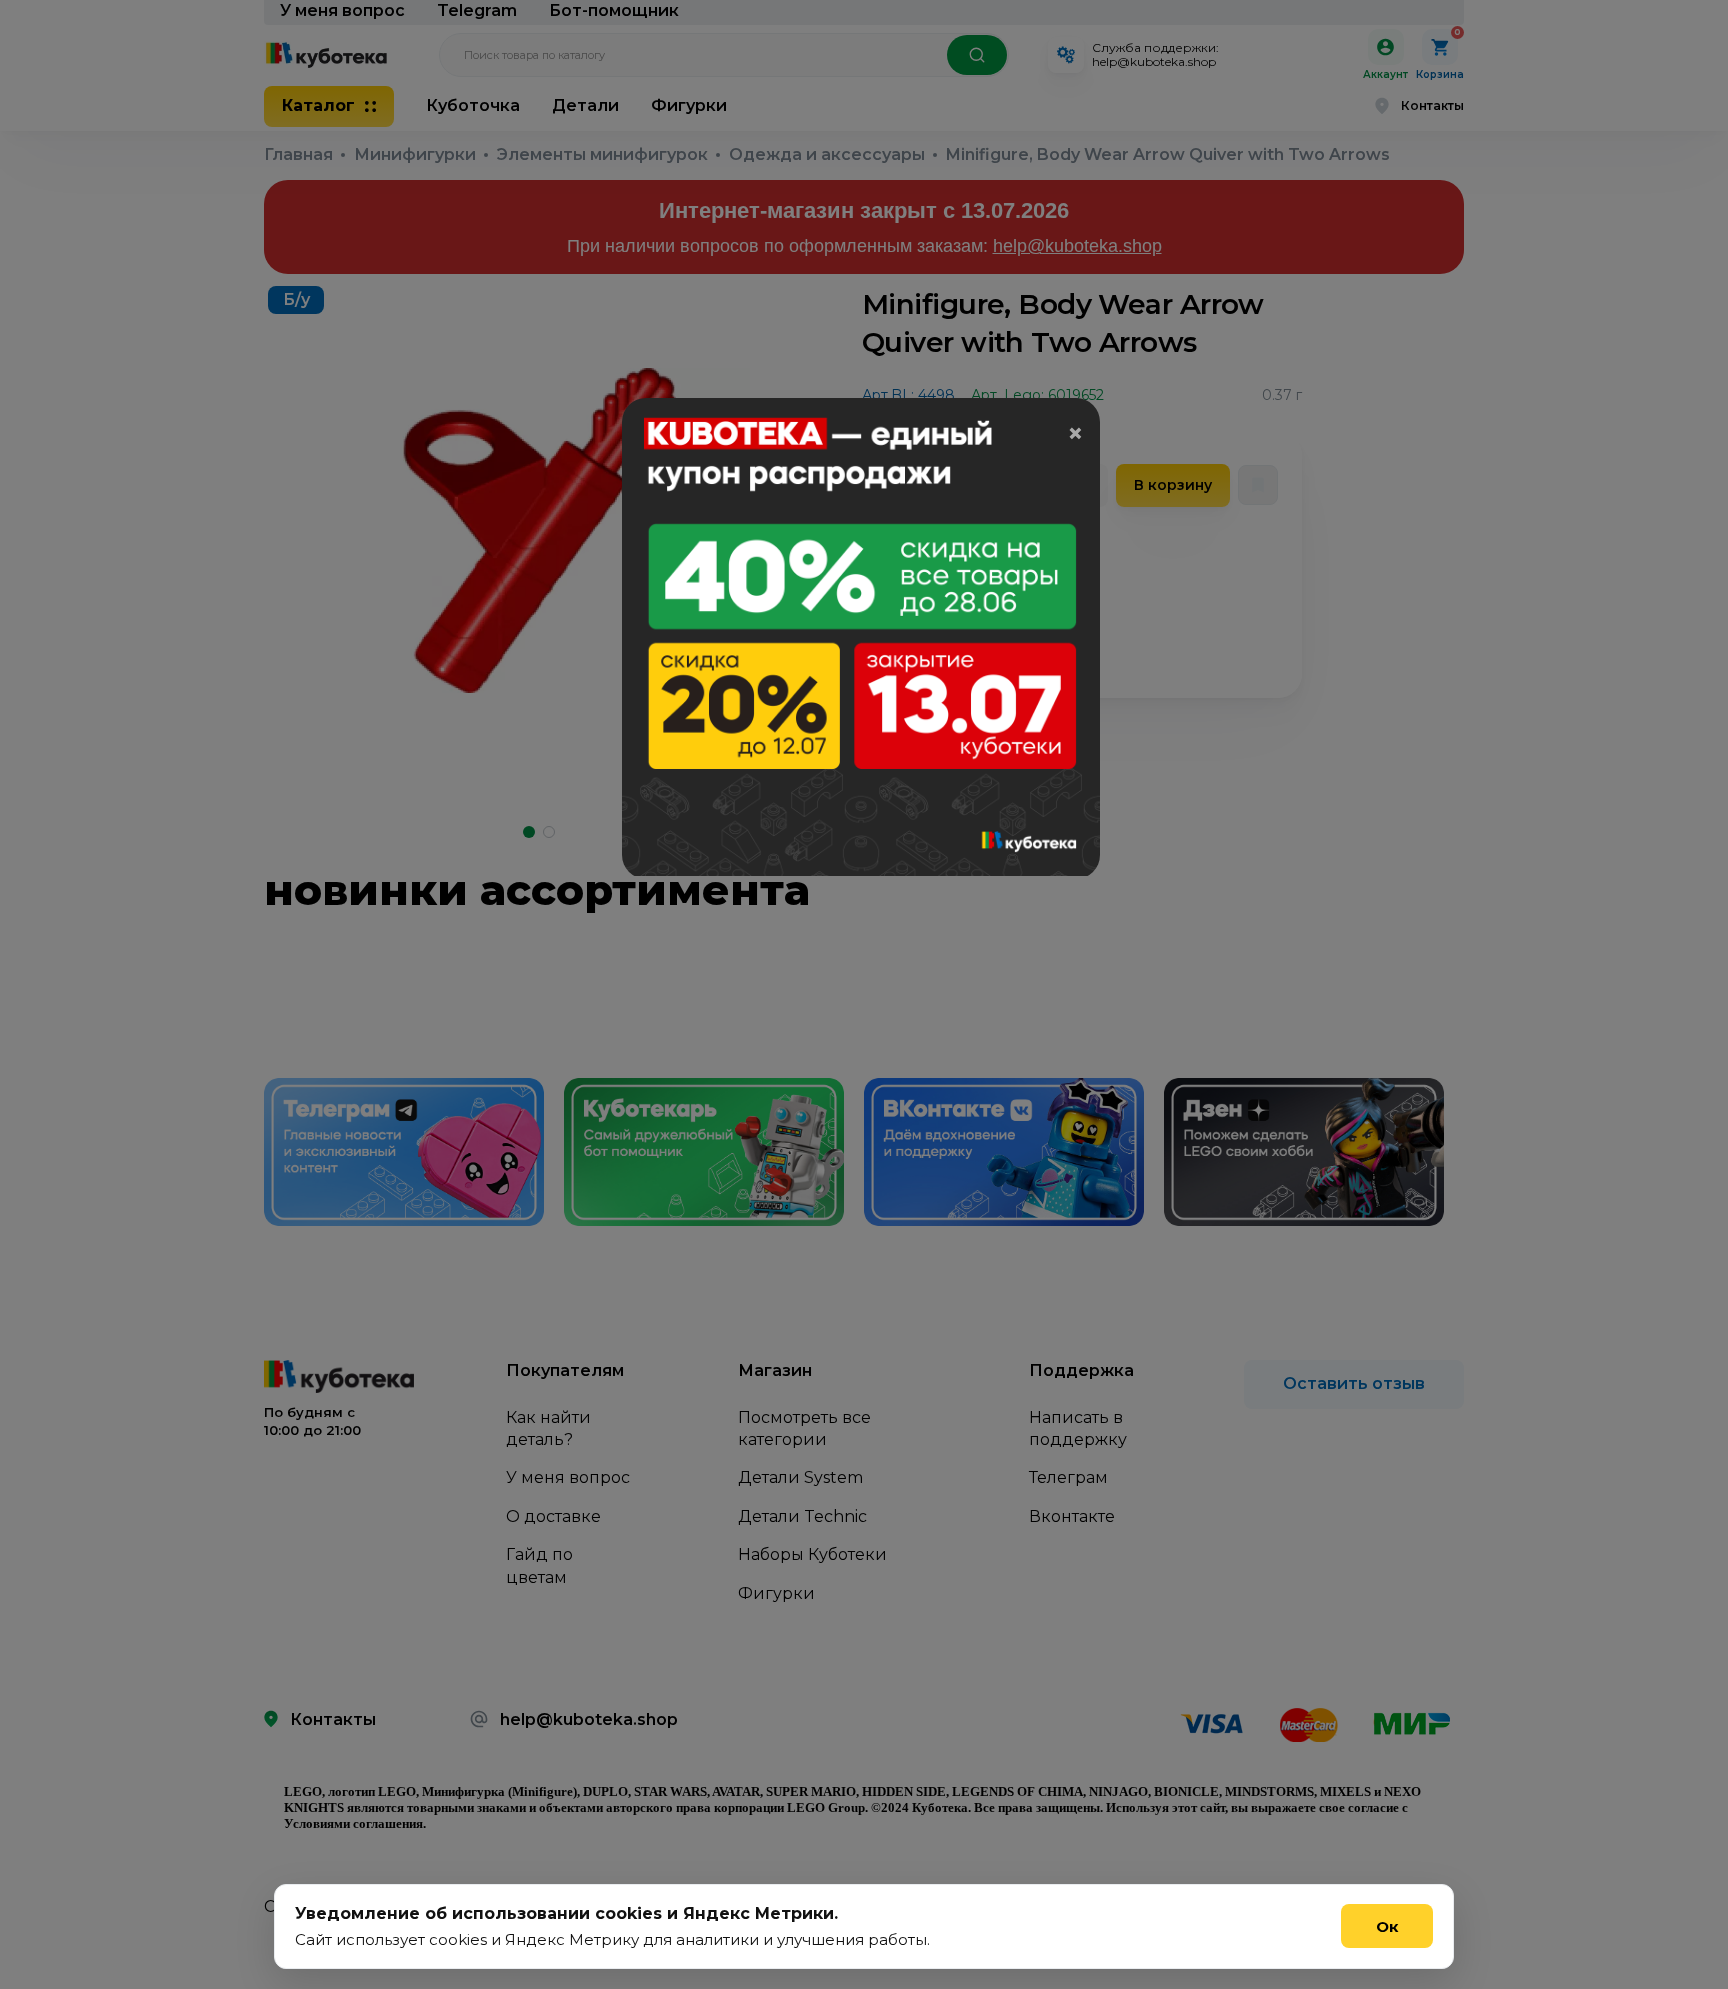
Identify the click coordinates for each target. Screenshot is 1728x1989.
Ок (1387, 1926)
